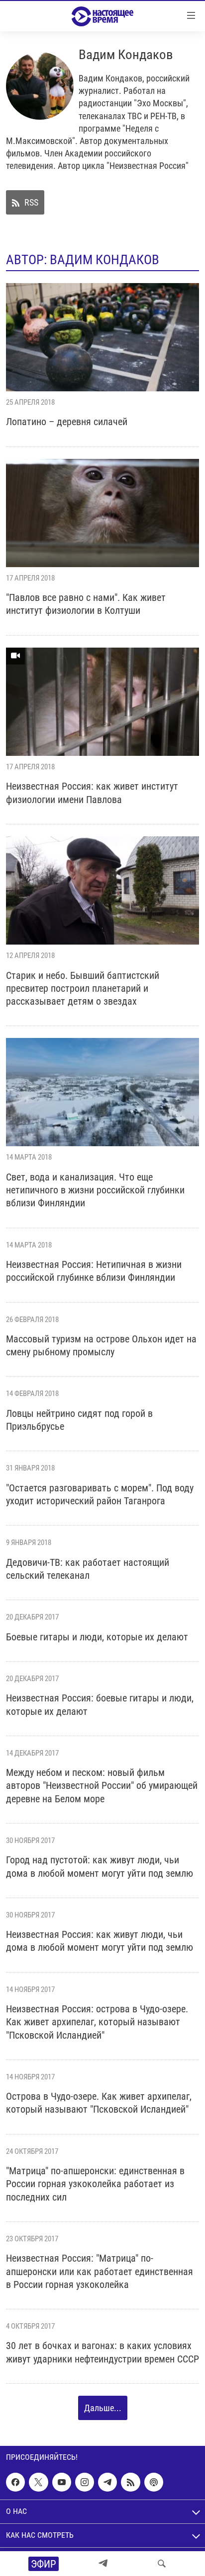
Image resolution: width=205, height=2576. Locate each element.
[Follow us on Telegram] (107, 2482)
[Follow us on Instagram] (85, 2482)
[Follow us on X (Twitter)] (38, 2482)
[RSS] (130, 2482)
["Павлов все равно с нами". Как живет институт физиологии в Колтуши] (102, 513)
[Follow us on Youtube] (62, 2482)
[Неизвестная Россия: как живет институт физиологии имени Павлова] (102, 702)
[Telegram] (103, 2564)
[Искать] (162, 2564)
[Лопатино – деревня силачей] (102, 337)
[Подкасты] (154, 2482)
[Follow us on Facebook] (15, 2482)
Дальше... (103, 2408)
